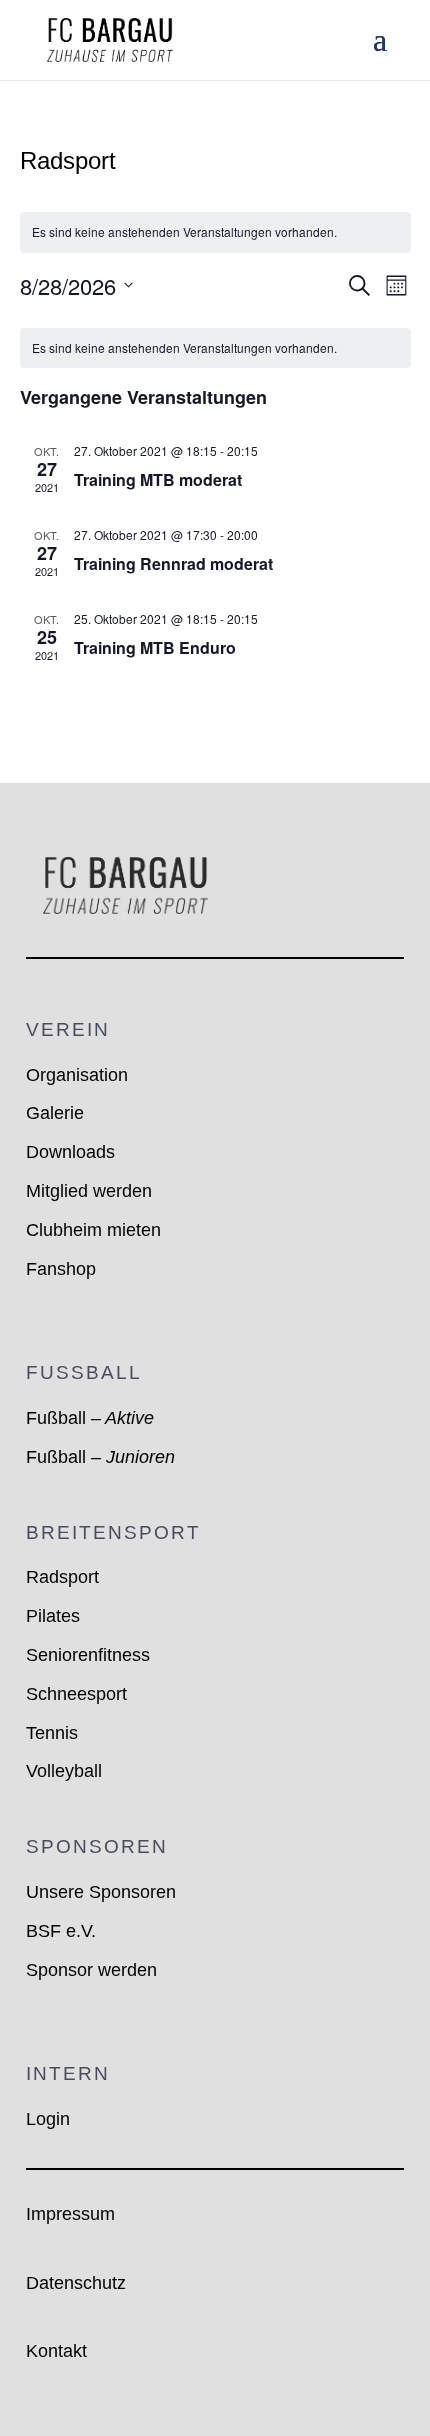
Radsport (62, 1577)
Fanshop (61, 1269)
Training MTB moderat (158, 479)
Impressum (70, 2214)
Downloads (70, 1152)
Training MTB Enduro (155, 647)
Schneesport (76, 1694)
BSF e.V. (61, 1931)
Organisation (77, 1075)
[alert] (215, 232)
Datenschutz (76, 2283)
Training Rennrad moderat (173, 563)
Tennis (52, 1733)
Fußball (90, 1418)
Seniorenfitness (88, 1655)
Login (48, 2119)
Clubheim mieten (93, 1230)
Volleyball (64, 1771)
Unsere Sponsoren (101, 1892)
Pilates (53, 1616)
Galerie (55, 1113)
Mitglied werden (89, 1191)
